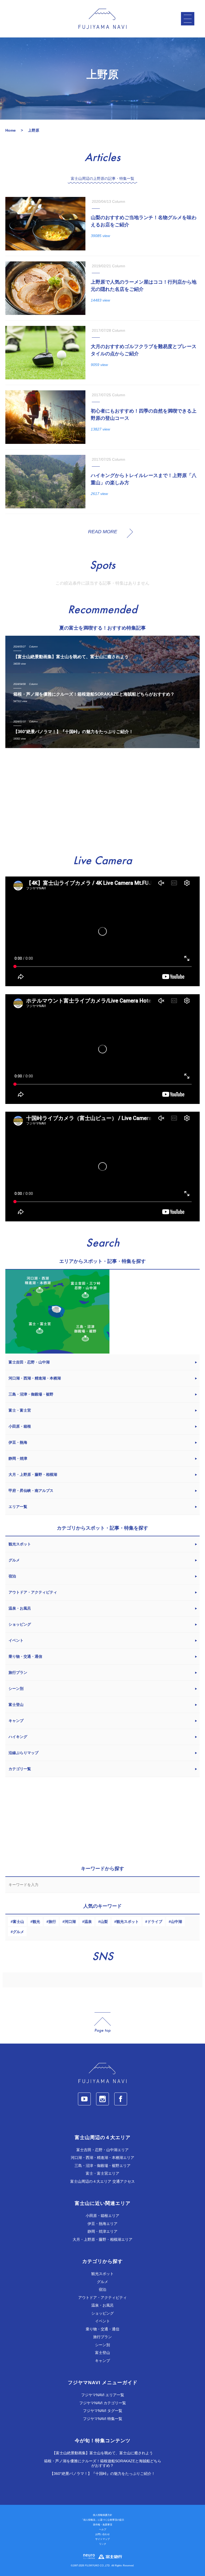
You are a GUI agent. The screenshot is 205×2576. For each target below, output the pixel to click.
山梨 (104, 1922)
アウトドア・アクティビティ (102, 2297)
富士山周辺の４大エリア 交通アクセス (102, 2181)
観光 (36, 1922)
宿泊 (102, 2289)
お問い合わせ (102, 2534)
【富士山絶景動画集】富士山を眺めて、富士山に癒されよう (102, 2453)
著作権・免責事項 (102, 2525)
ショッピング (102, 2313)
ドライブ (155, 1922)
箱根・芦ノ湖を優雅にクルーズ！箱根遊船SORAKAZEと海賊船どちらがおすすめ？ (103, 2463)
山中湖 (176, 1922)
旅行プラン (102, 2337)
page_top (102, 2023)
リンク (103, 2544)
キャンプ (102, 2361)
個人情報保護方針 (102, 2515)
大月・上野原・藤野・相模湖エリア (102, 2239)
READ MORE (103, 532)
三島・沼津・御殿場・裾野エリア (102, 2166)
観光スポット (128, 1922)
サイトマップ (102, 2539)
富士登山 (102, 2353)
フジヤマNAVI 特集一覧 (103, 2419)
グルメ (18, 1932)
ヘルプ (103, 2529)
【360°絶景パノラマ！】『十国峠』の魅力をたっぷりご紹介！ (102, 2474)
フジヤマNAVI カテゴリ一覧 (103, 2403)
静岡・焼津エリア (102, 2231)
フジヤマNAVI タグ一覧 (103, 2411)
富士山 (18, 1922)
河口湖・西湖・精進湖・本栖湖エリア (102, 2158)
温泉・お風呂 (102, 2305)
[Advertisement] (102, 802)
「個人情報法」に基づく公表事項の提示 (102, 2520)
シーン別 (102, 2345)
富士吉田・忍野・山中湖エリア (102, 2150)
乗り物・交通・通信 (102, 2329)
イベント (102, 2321)
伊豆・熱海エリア (102, 2224)
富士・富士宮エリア (102, 2173)
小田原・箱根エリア (102, 2216)
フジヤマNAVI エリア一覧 (103, 2395)
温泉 (88, 1922)
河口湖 (70, 1922)
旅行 (52, 1922)
